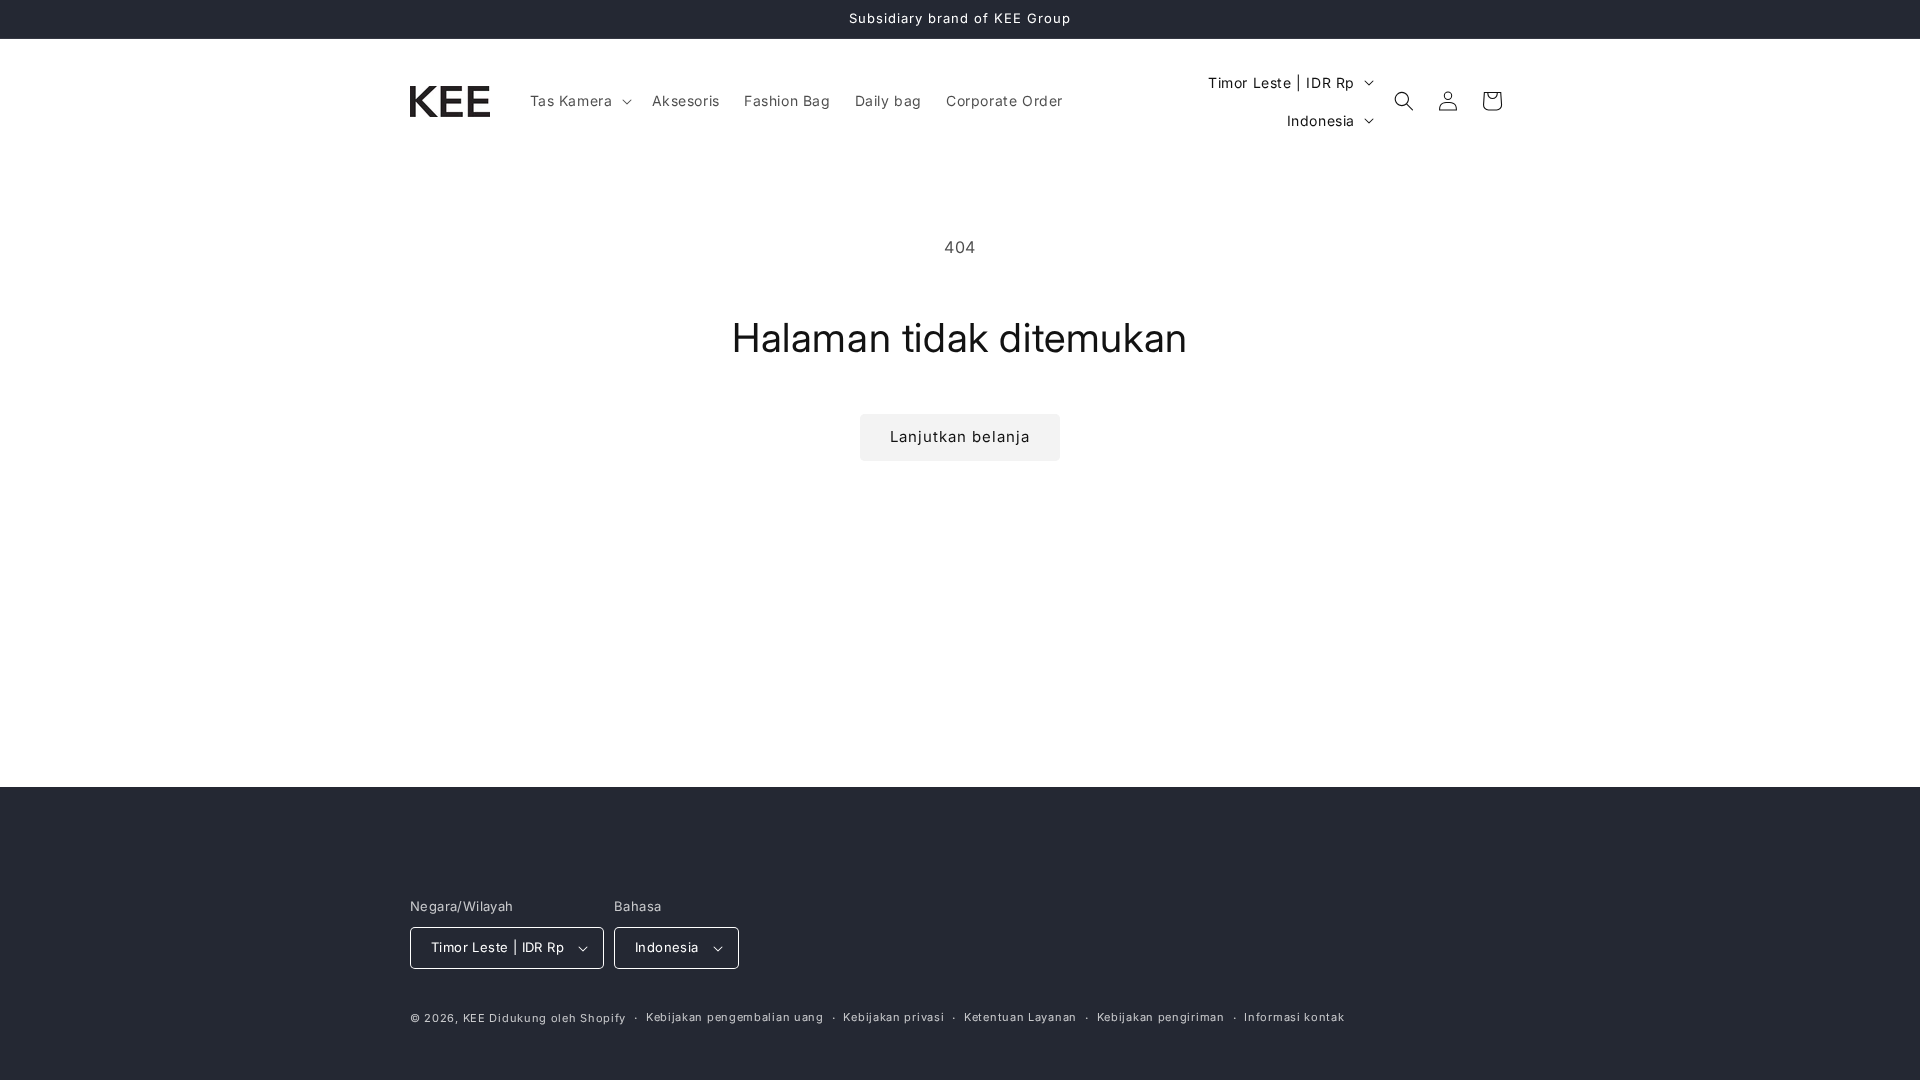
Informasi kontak (1294, 1017)
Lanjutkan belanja (960, 436)
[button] (579, 101)
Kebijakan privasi (893, 1017)
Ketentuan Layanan (1020, 1017)
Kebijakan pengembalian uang (735, 1017)
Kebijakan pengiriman (1161, 1017)
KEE (474, 1018)
